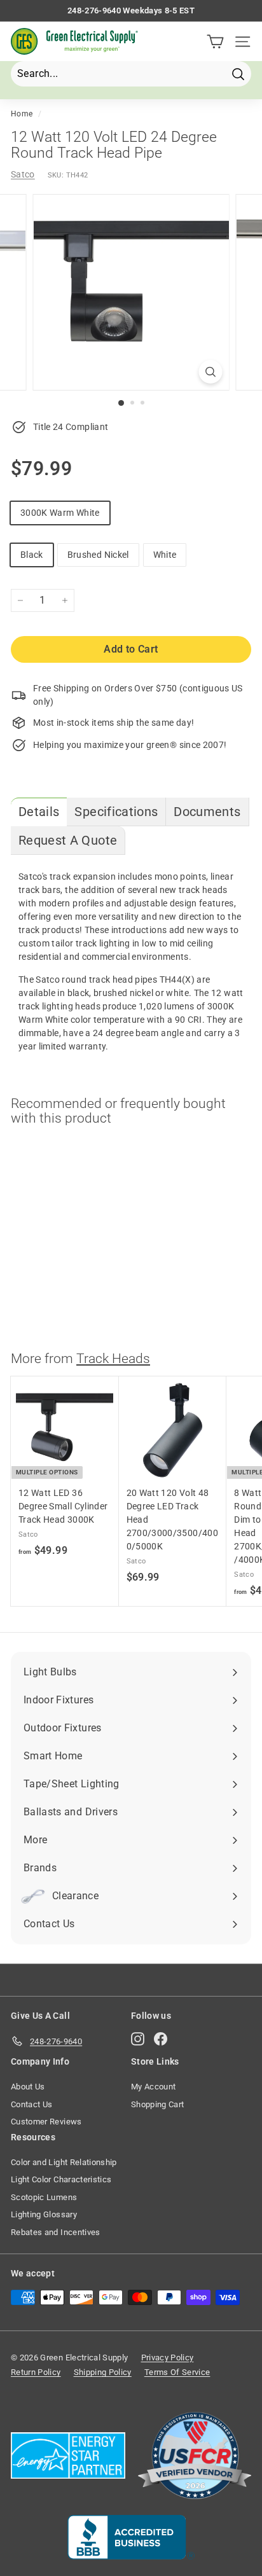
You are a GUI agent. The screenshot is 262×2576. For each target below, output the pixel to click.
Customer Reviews (46, 2122)
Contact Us (32, 2104)
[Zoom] (211, 372)
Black (32, 555)
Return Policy (36, 2372)
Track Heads (113, 1359)
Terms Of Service (177, 2372)
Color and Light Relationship (64, 2162)
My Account (154, 2087)
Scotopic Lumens (44, 2197)
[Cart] (215, 42)
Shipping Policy (103, 2372)
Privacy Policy (168, 2358)
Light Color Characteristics (61, 2179)
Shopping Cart (158, 2104)
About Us (28, 2087)
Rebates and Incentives (56, 2232)
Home (22, 114)
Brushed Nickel (98, 555)
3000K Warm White (60, 513)
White (165, 555)
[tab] (39, 812)
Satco (23, 174)
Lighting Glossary (44, 2214)
